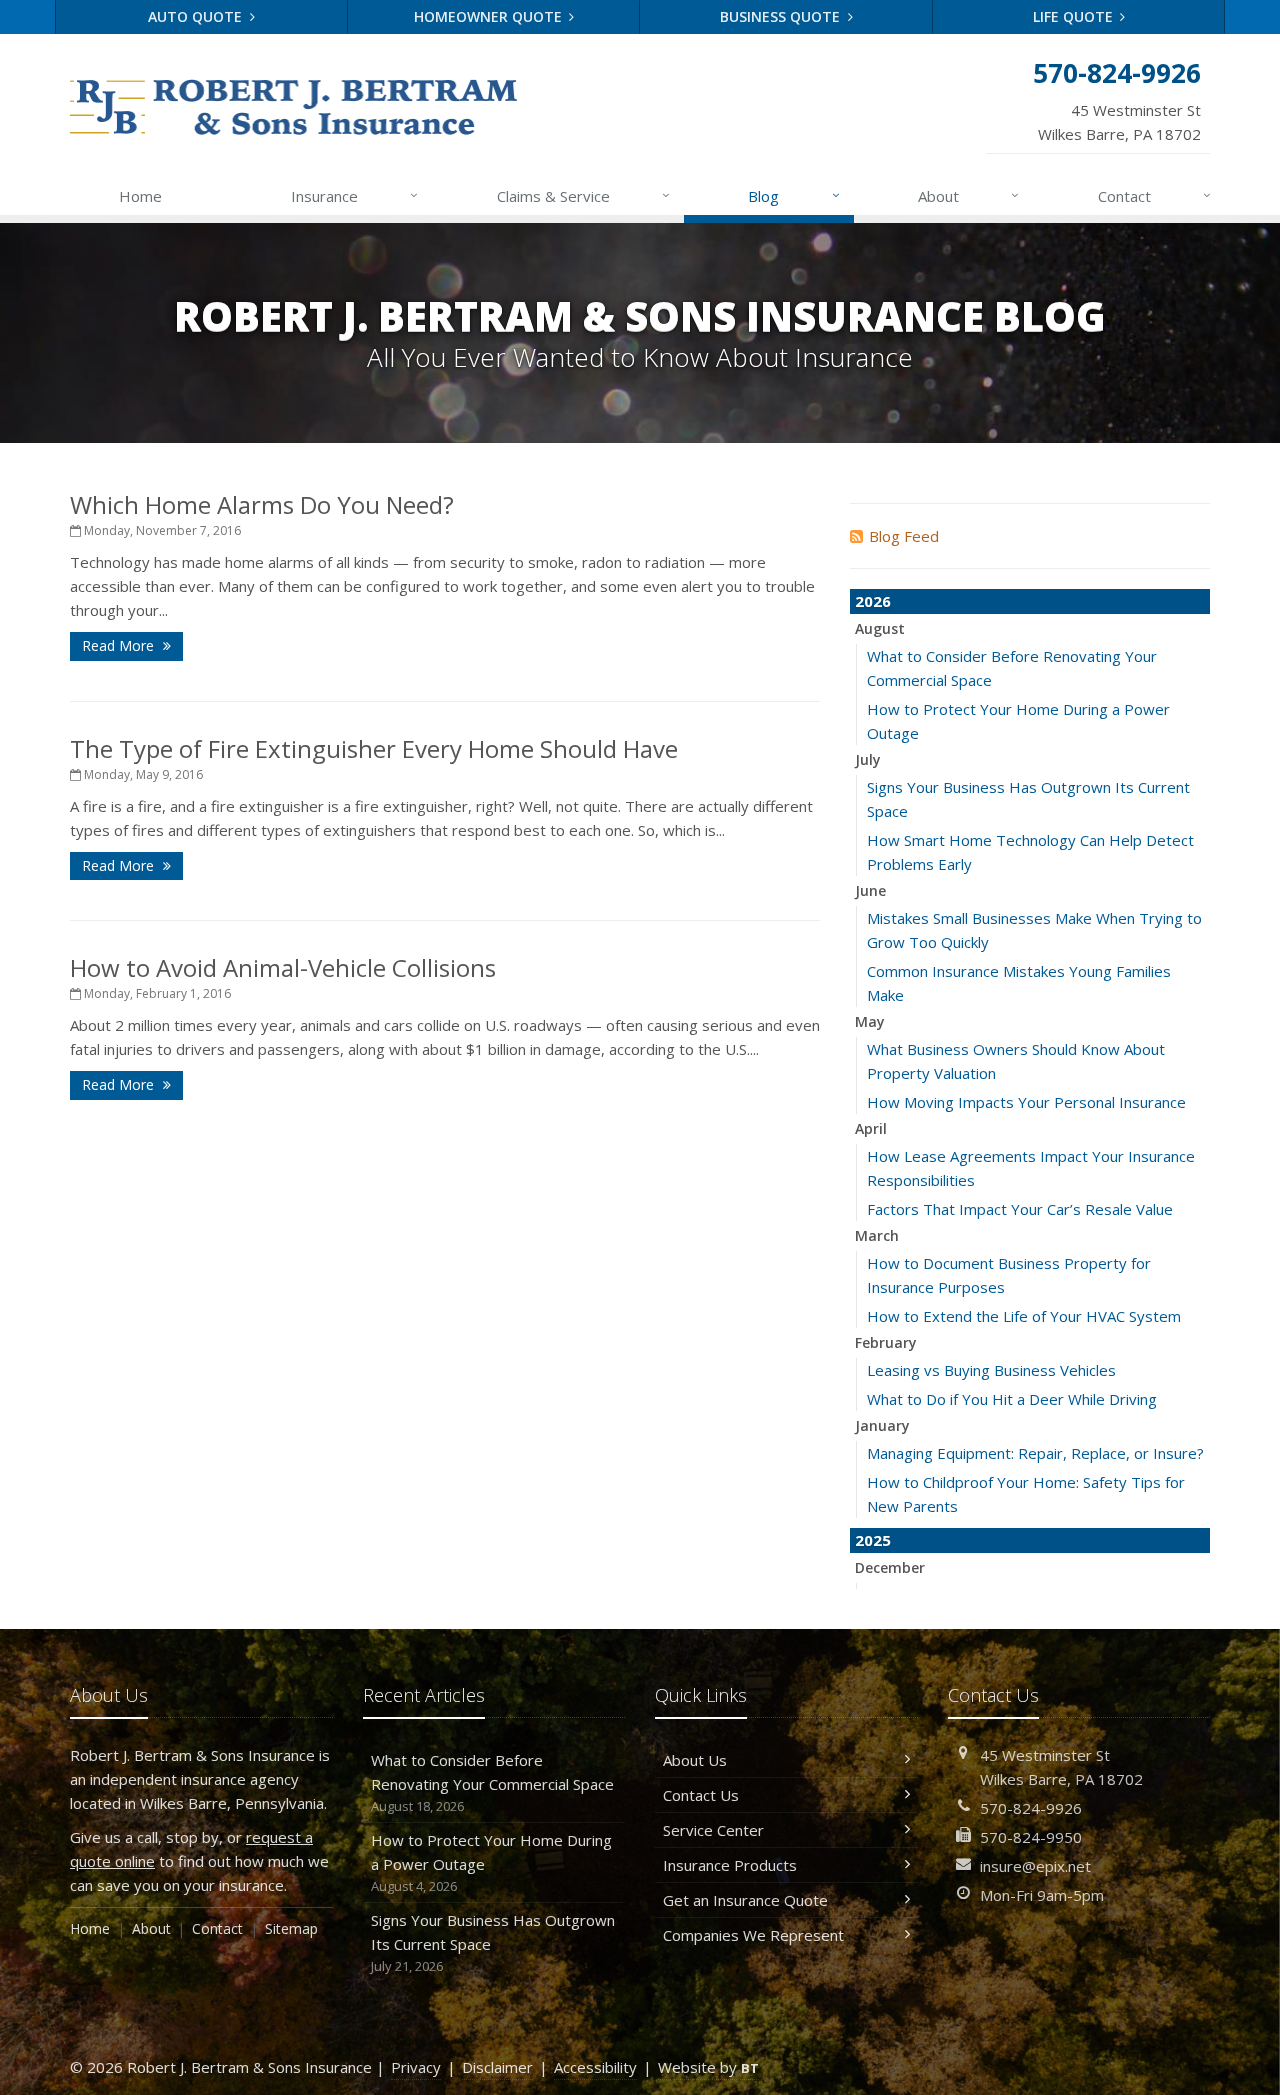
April (871, 1128)
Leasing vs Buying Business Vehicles (991, 1370)
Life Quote (1075, 16)
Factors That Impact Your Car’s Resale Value (1020, 1209)
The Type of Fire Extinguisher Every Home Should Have (374, 748)
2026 (873, 601)
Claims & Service (583, 195)
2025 (873, 1540)
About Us (695, 1760)
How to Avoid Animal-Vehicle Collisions (283, 967)
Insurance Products (730, 1865)
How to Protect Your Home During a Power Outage (491, 1862)
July (868, 759)
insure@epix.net (1035, 1866)
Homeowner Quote (490, 16)
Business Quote (782, 16)
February (886, 1342)
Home (140, 196)
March (877, 1235)
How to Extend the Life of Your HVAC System (1024, 1316)
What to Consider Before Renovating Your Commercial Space (492, 1782)
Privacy (416, 2067)
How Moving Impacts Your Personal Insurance (1026, 1102)
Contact (1154, 195)
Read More (120, 645)
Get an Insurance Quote (745, 1900)
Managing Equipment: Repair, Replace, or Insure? (1035, 1453)
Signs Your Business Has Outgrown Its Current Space (493, 1942)
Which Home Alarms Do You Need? (262, 504)
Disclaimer (497, 2067)
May (870, 1021)
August (880, 628)
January (882, 1425)
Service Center (713, 1830)
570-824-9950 (1031, 1837)
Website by (708, 2067)
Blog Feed (904, 536)
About (968, 195)
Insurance (354, 195)
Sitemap (291, 1928)
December (890, 1567)
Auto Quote (197, 16)
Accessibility (595, 2067)
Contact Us (701, 1795)
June (870, 890)
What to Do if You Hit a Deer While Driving (1012, 1399)
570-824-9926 (1031, 1808)
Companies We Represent (753, 1935)
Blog (793, 195)
